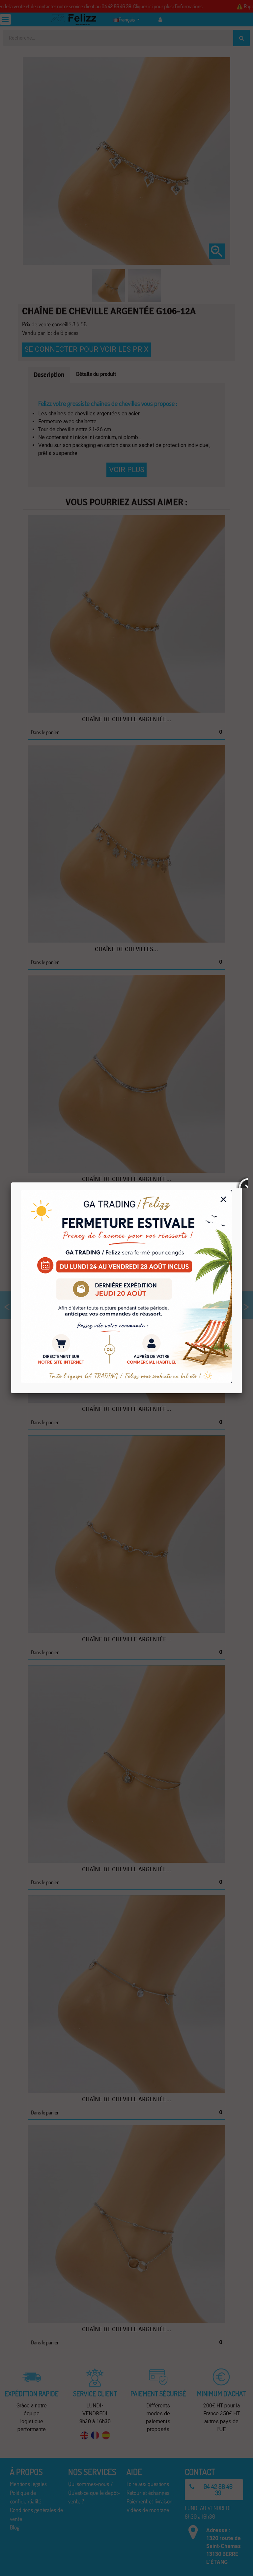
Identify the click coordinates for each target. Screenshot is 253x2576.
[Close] (242, 1182)
